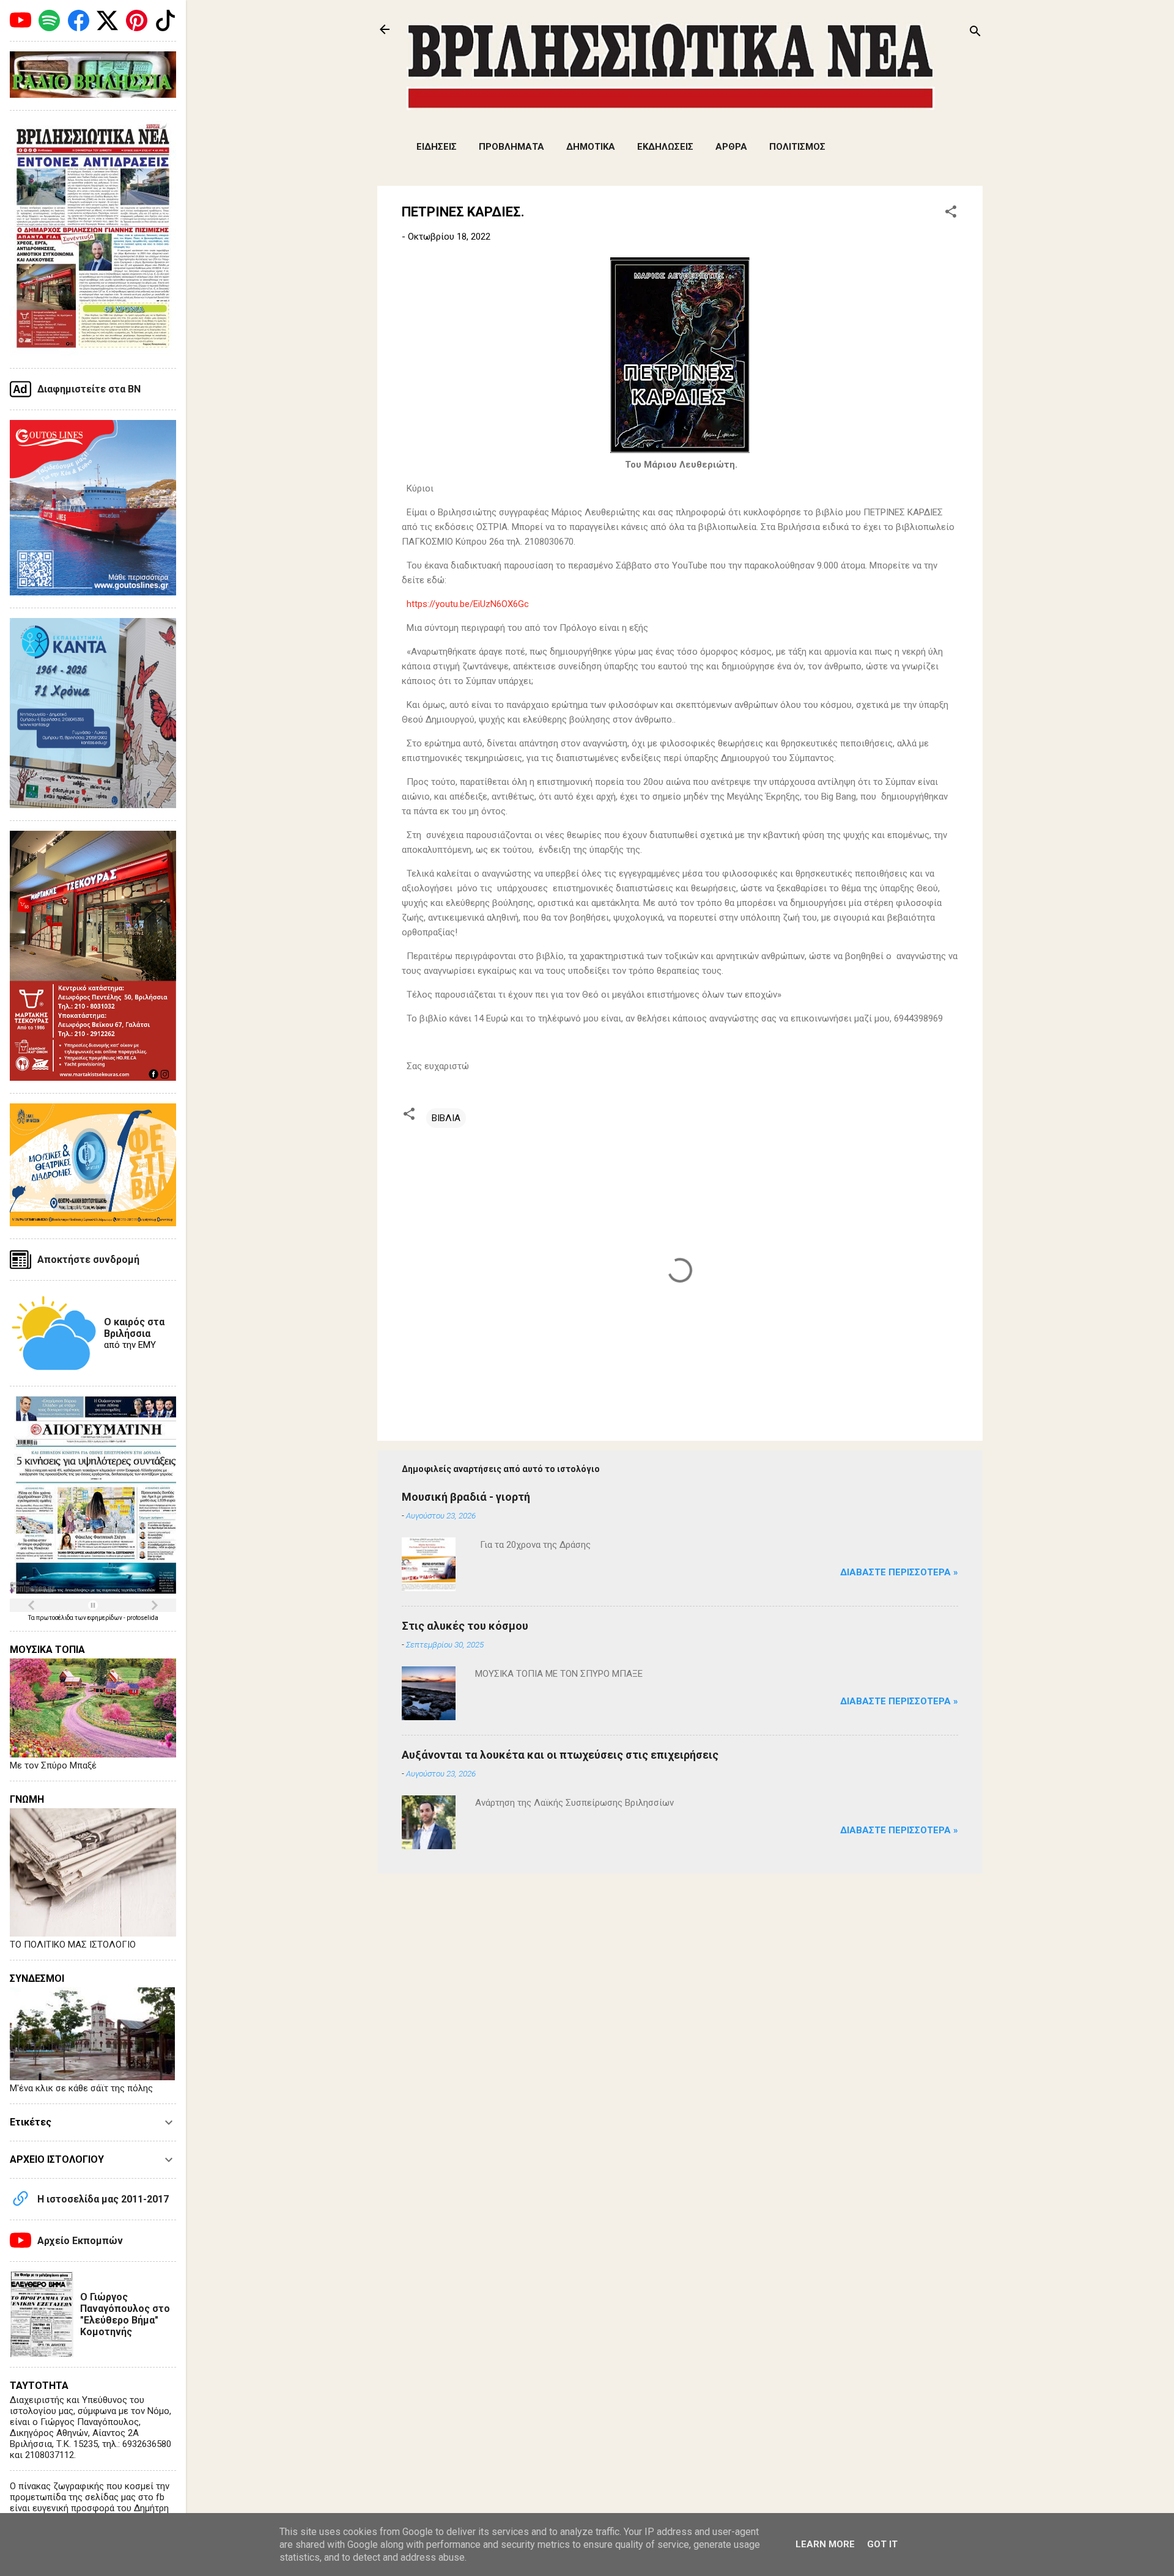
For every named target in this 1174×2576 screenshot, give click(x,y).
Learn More (825, 2544)
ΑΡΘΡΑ (731, 147)
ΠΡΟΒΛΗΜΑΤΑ (511, 147)
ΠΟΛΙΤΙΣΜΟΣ (797, 147)
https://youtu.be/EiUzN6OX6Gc (468, 604)
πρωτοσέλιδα (55, 1618)
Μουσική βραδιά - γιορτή (466, 1497)
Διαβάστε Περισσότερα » (899, 1572)
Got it (882, 2544)
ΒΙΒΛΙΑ (446, 1118)
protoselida (142, 1618)
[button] (951, 214)
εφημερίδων (105, 1618)
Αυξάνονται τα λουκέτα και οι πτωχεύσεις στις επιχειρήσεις (560, 1755)
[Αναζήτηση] (975, 33)
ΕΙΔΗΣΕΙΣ (437, 147)
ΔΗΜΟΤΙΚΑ (591, 147)
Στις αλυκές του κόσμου (465, 1626)
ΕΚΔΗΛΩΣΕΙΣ (665, 147)
